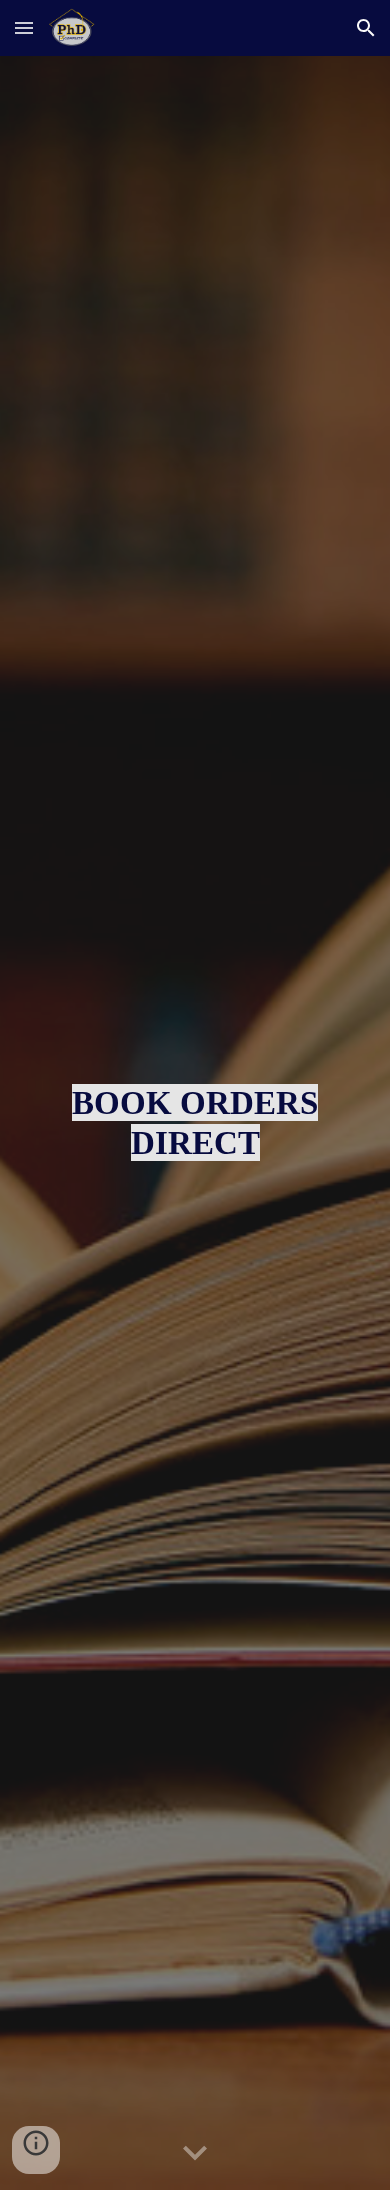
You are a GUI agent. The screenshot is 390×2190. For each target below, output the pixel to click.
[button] (24, 27)
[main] (195, 1123)
